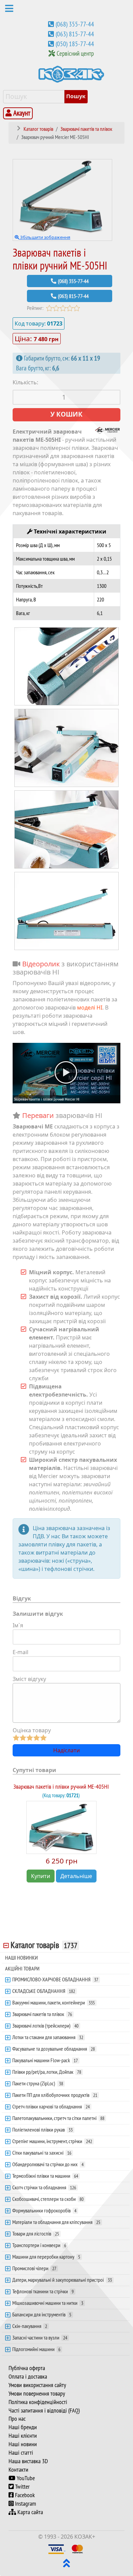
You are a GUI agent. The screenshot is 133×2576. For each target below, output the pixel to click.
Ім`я (18, 1625)
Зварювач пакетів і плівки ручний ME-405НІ (61, 1786)
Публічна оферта (27, 2368)
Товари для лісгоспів (36, 2233)
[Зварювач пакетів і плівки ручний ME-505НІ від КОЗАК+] (66, 666)
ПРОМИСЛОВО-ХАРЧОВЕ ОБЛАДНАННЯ (55, 1979)
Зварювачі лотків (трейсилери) (45, 2026)
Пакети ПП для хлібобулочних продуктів (55, 2095)
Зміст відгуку (29, 1679)
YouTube (25, 2478)
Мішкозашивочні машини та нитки (48, 2303)
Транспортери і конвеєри (39, 2245)
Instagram (25, 2504)
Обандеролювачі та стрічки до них (48, 2164)
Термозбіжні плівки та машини (45, 2176)
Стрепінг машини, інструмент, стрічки (52, 2141)
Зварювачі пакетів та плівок (42, 2014)
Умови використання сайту (37, 2385)
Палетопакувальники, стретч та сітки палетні (58, 2118)
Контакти (18, 2470)
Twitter (22, 2487)
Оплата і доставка (28, 2377)
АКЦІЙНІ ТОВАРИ (22, 1968)
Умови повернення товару (37, 2394)
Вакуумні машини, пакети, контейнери (54, 2002)
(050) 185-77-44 (75, 44)
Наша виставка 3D (28, 2461)
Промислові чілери (34, 2268)
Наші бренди (23, 2427)
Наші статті (21, 2453)
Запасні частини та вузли (40, 2337)
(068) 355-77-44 (75, 24)
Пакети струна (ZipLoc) (38, 2083)
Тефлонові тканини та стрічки (43, 2291)
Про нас (17, 2419)
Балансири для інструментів (42, 2314)
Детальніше (76, 1876)
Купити (41, 1876)
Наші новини (23, 2444)
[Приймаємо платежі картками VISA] (57, 2548)
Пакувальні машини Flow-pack (45, 2060)
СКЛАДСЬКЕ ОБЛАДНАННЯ (44, 1991)
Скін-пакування (30, 2326)
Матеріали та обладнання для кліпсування (56, 2222)
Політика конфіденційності (38, 2402)
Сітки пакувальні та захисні (42, 2153)
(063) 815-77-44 (75, 34)
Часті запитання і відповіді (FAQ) (44, 2411)
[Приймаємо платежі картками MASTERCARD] (77, 2548)
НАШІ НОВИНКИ (21, 1958)
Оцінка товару (32, 1730)
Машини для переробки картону (46, 2257)
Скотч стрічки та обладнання (44, 2187)
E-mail (20, 1652)
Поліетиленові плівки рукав (42, 2130)
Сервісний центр (75, 53)
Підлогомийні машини (36, 2349)
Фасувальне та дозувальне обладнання (54, 2049)
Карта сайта (29, 2512)
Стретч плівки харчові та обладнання (51, 2106)
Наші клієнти (23, 2436)
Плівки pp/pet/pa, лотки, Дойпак (47, 2072)
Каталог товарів (44, 1945)
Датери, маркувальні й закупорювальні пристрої (62, 2280)
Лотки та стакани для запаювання (48, 2037)
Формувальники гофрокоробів (44, 2210)
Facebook (24, 2495)
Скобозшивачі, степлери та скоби (48, 2199)
